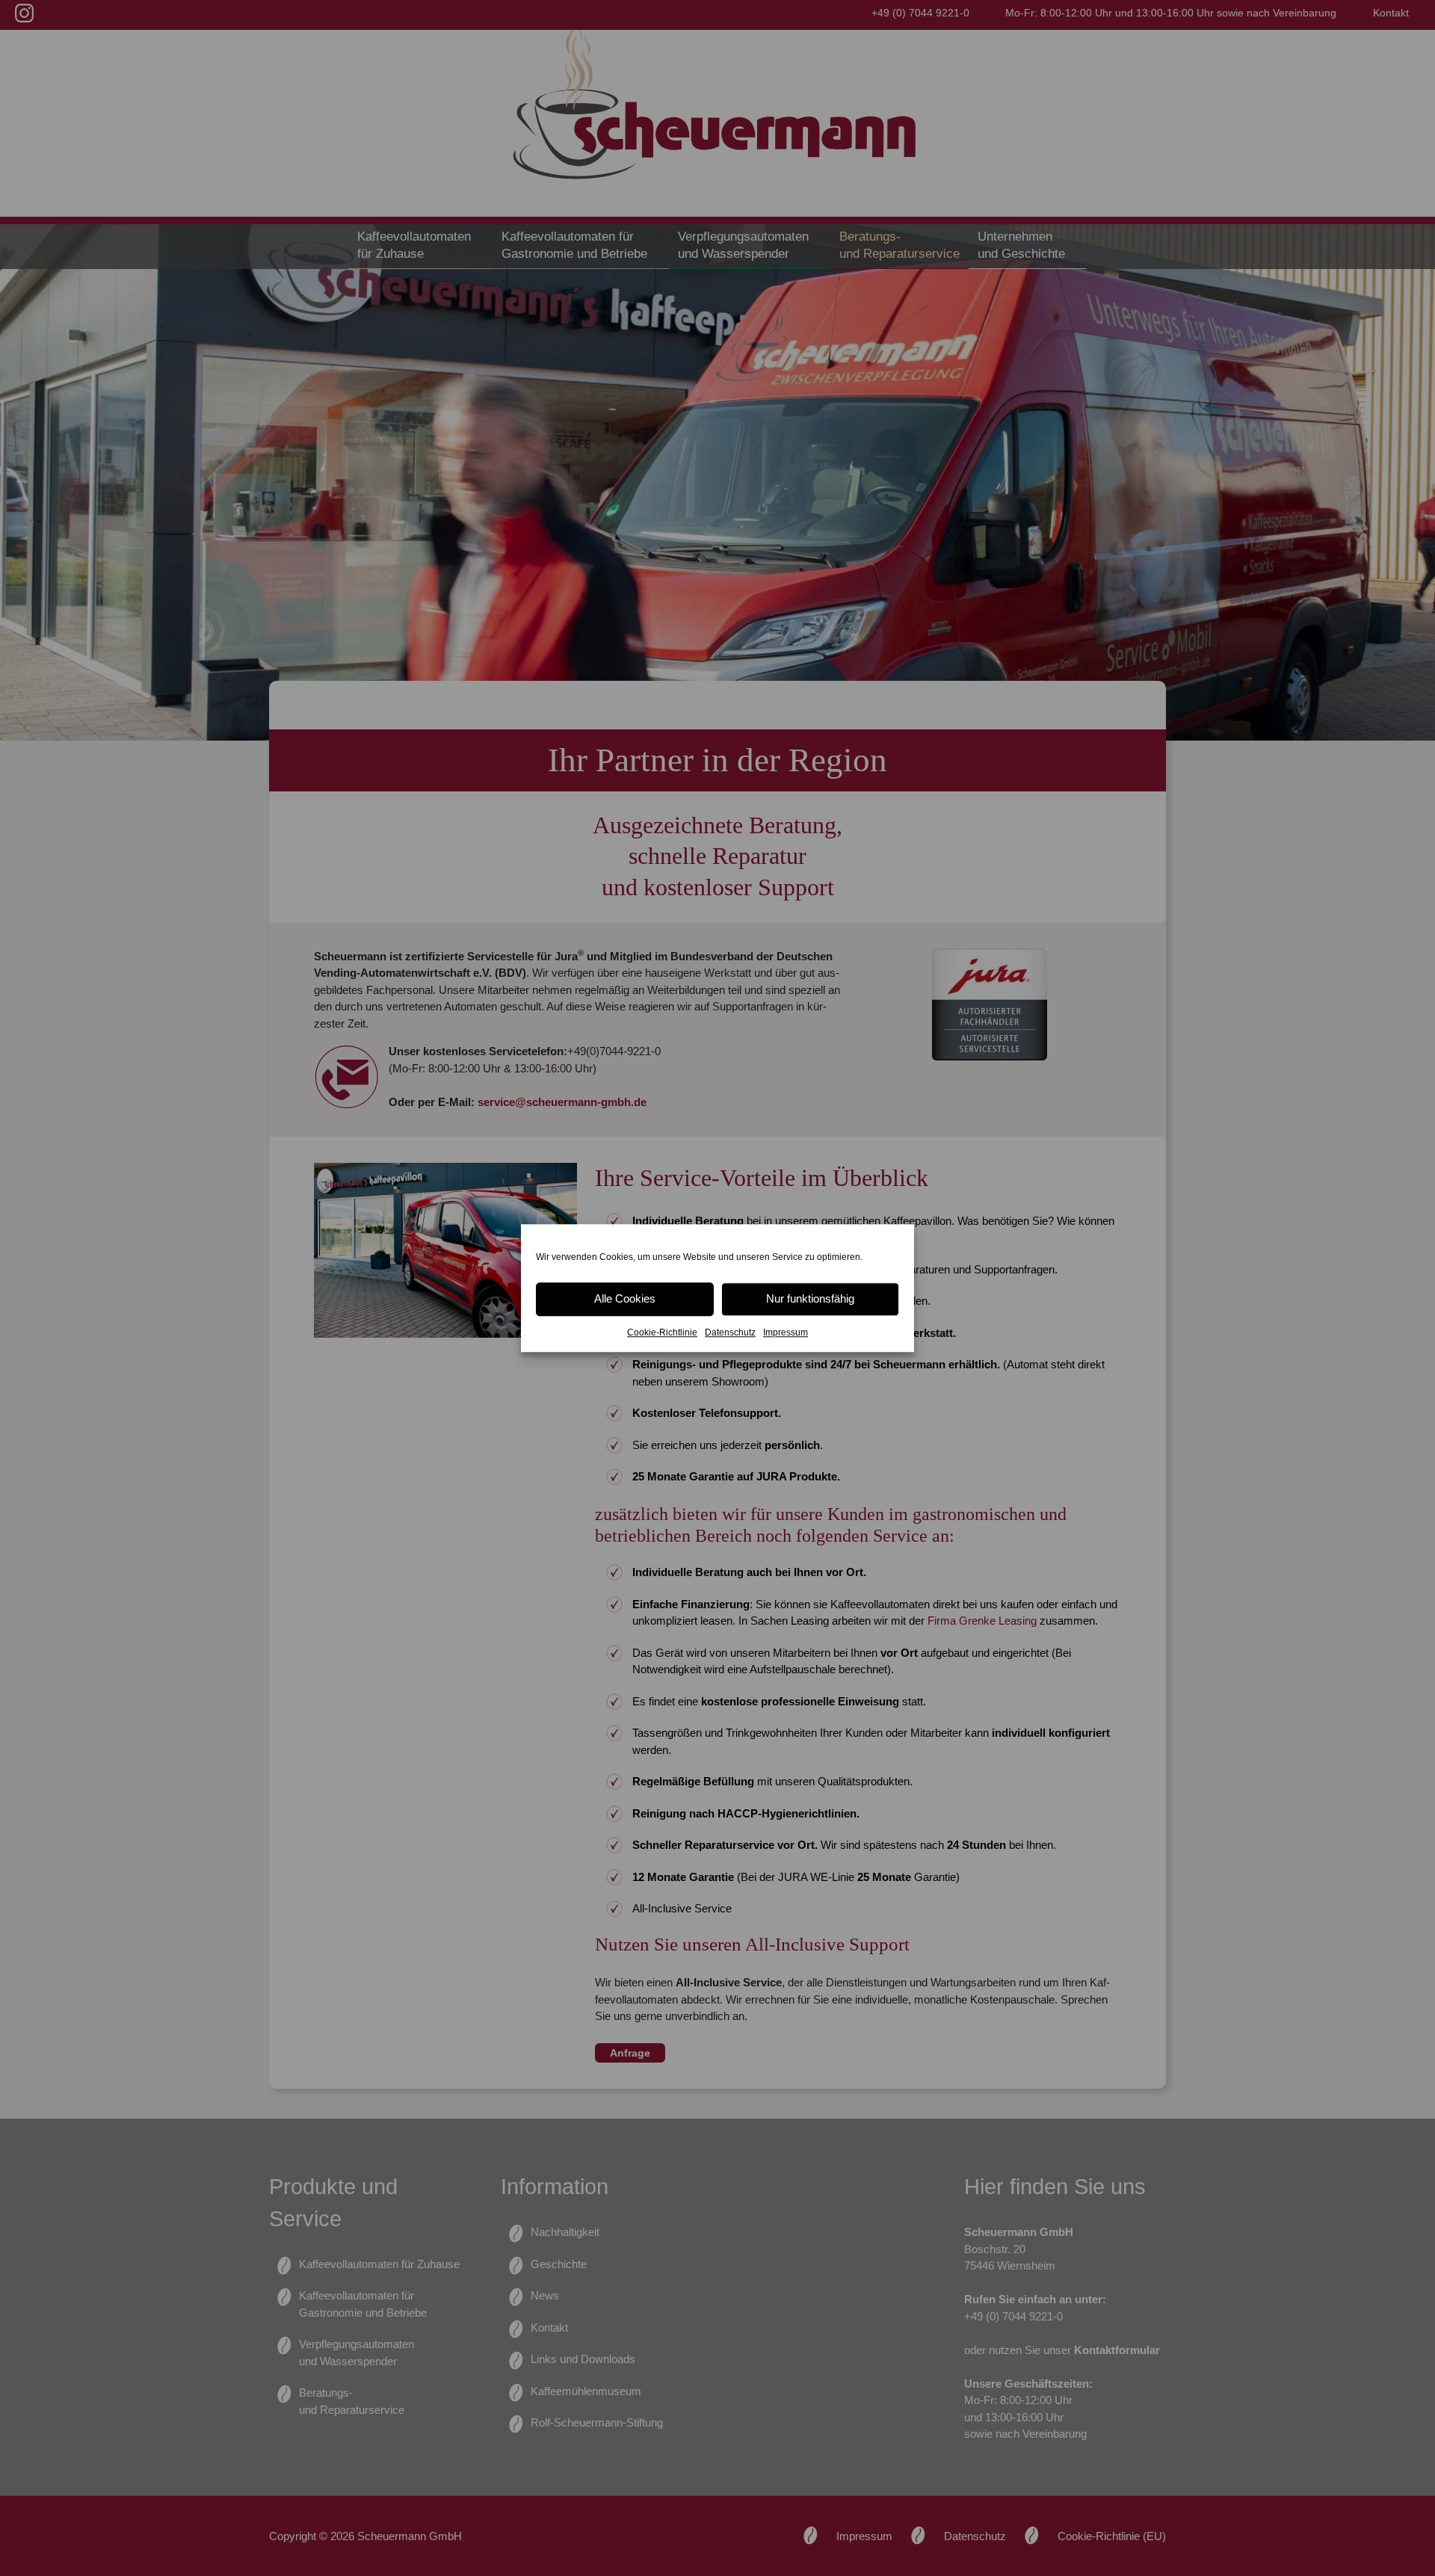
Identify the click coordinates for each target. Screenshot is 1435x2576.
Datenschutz (730, 1332)
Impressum (786, 1332)
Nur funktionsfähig (810, 1298)
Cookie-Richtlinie (662, 1332)
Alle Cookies (625, 1298)
